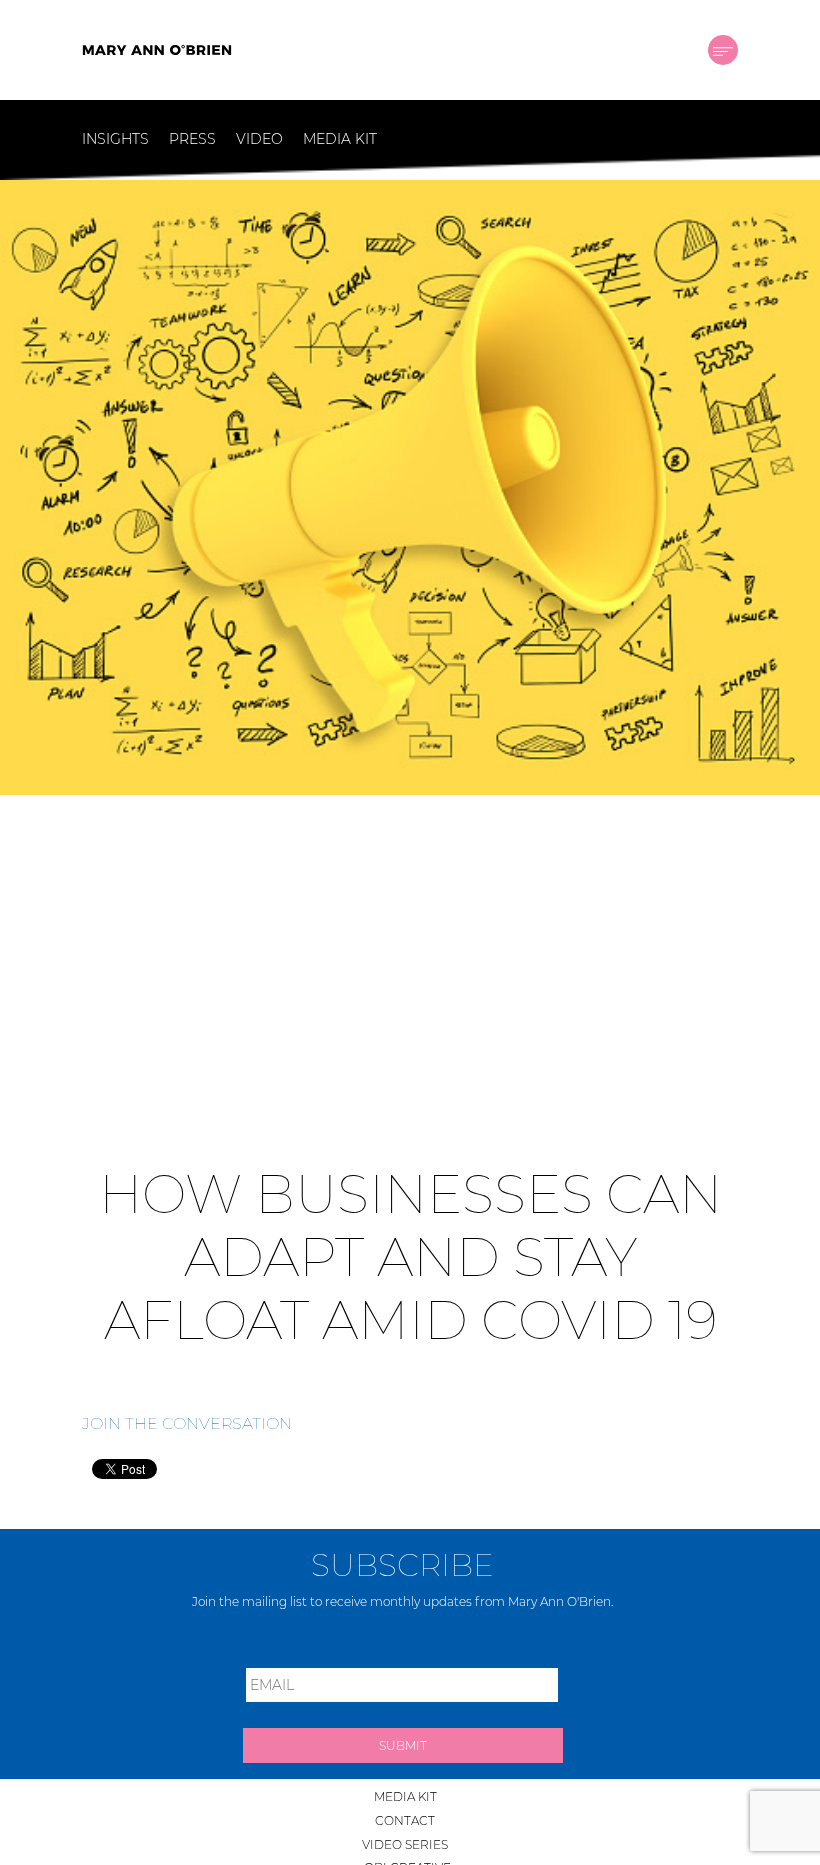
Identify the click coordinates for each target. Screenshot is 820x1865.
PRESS (192, 139)
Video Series (405, 1844)
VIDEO (259, 139)
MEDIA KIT (340, 139)
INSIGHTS (115, 139)
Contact (405, 1820)
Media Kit (405, 1796)
